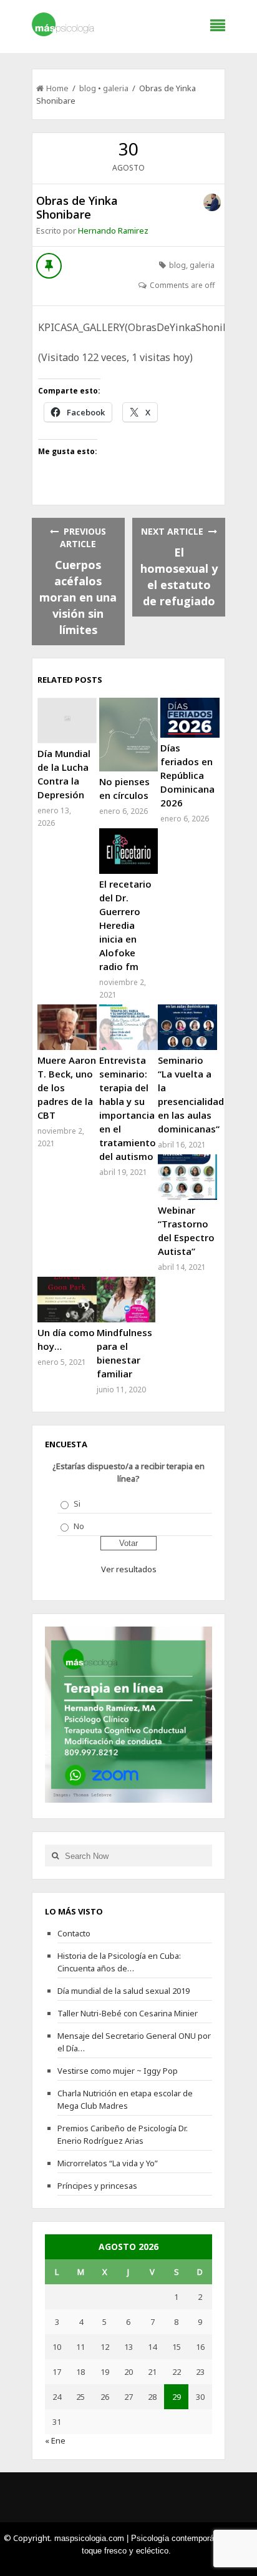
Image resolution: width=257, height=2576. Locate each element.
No (79, 1526)
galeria (116, 88)
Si (77, 1503)
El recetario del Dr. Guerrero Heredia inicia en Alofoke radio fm (125, 925)
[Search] (55, 1855)
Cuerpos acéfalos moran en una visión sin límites (78, 597)
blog (88, 88)
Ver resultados (129, 1569)
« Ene (55, 2440)
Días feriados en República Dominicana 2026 (187, 775)
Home (57, 88)
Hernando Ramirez (113, 230)
